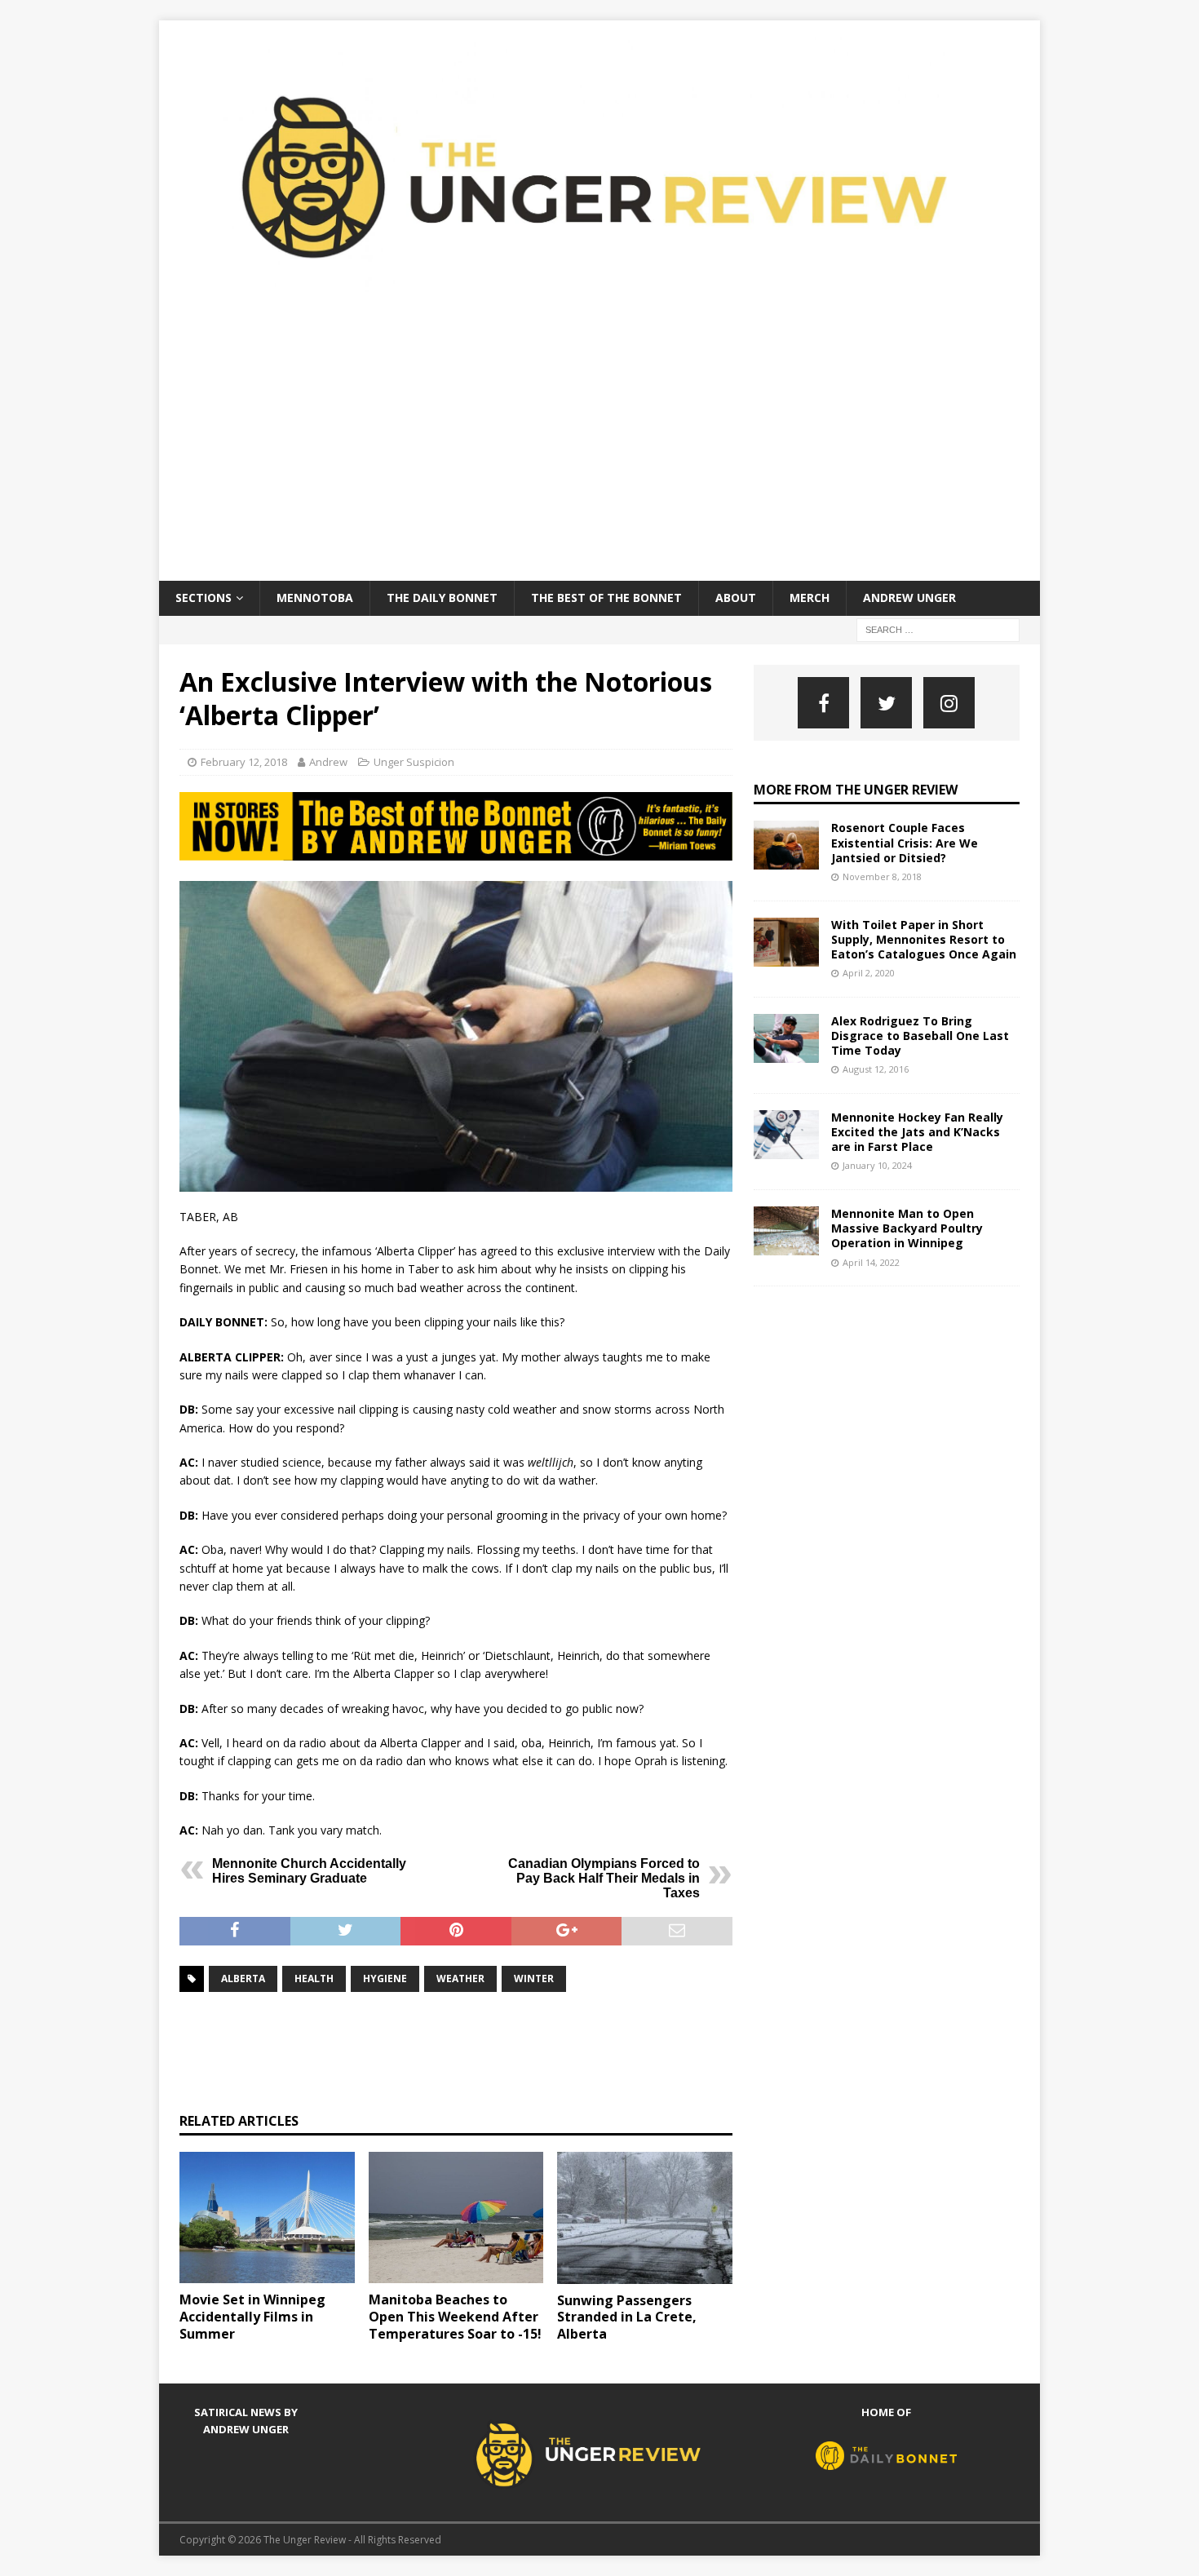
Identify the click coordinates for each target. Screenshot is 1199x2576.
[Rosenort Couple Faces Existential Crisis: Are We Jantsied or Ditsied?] (786, 845)
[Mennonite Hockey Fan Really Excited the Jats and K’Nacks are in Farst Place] (786, 1135)
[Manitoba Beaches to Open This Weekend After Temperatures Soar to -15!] (456, 2217)
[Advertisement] (599, 458)
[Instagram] (949, 703)
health (314, 1978)
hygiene (385, 1978)
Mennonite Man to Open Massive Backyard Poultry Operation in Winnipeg (907, 1228)
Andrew (328, 762)
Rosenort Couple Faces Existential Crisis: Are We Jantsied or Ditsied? (905, 842)
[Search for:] (938, 629)
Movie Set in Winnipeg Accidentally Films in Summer (252, 2317)
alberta (243, 1978)
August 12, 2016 (876, 1069)
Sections (204, 598)
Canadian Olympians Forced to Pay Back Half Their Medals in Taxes (604, 1878)
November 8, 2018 (882, 876)
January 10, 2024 (877, 1165)
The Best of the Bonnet (606, 598)
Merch (810, 598)
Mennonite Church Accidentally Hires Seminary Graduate (309, 1871)
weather (460, 1978)
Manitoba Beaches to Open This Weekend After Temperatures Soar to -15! (455, 2317)
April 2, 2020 (869, 973)
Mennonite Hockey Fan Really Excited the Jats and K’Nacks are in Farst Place (917, 1132)
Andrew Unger (909, 598)
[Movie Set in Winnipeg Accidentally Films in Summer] (267, 2217)
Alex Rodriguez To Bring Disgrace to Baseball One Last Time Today (920, 1036)
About (736, 598)
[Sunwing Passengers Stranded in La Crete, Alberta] (645, 2217)
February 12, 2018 (244, 762)
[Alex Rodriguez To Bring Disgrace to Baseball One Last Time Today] (786, 1038)
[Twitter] (886, 703)
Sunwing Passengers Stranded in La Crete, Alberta (627, 2317)
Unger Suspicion (414, 762)
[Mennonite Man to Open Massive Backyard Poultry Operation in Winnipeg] (786, 1231)
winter (534, 1978)
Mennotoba (315, 598)
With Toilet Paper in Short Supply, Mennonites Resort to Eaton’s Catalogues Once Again (924, 939)
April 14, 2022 (871, 1262)
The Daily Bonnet (442, 598)
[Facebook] (823, 703)
